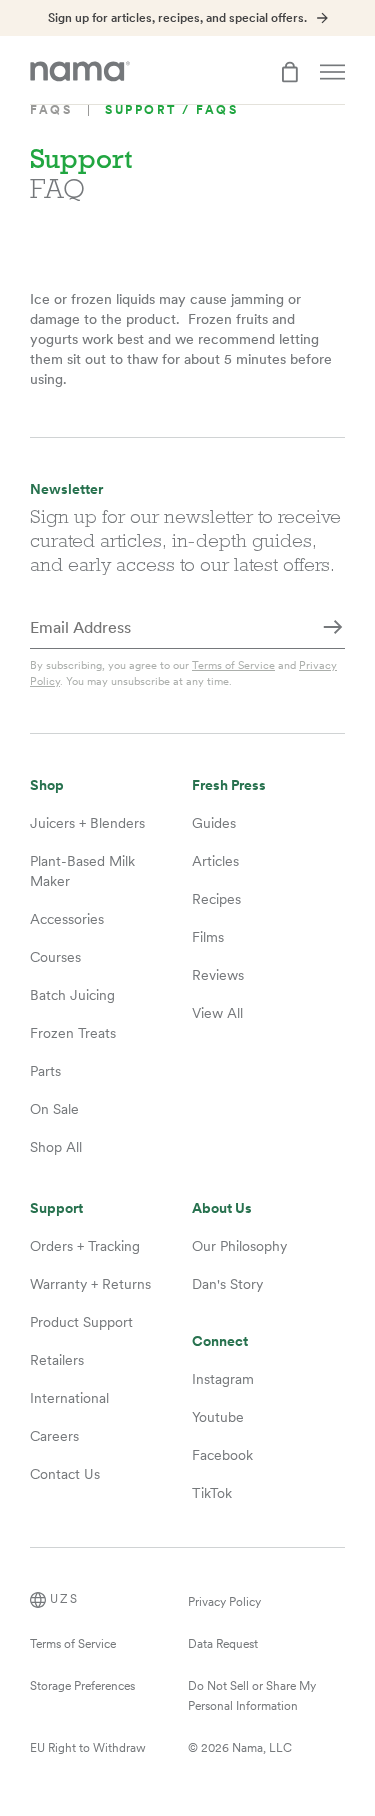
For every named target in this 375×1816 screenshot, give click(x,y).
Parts (45, 1071)
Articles (215, 861)
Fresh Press (229, 785)
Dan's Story (227, 1284)
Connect (220, 1341)
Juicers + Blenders (87, 823)
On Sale (54, 1109)
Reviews (218, 975)
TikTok (212, 1493)
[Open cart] (290, 72)
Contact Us (65, 1474)
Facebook (222, 1455)
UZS (64, 1599)
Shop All (56, 1147)
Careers (54, 1436)
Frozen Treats (73, 1033)
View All (217, 1013)
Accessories (67, 919)
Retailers (57, 1360)
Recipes (216, 899)
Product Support (81, 1322)
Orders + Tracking (85, 1246)
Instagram (223, 1379)
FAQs (51, 110)
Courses (55, 957)
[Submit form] (333, 629)
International (69, 1398)
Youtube (218, 1417)
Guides (214, 823)
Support (56, 1208)
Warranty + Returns (90, 1284)
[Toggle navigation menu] (332, 72)
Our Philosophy (239, 1246)
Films (208, 937)
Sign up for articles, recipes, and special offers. (177, 18)
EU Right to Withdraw (88, 1748)
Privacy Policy (224, 1602)
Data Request (223, 1644)
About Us (222, 1208)
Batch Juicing (72, 995)
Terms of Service (233, 665)
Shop (47, 785)
